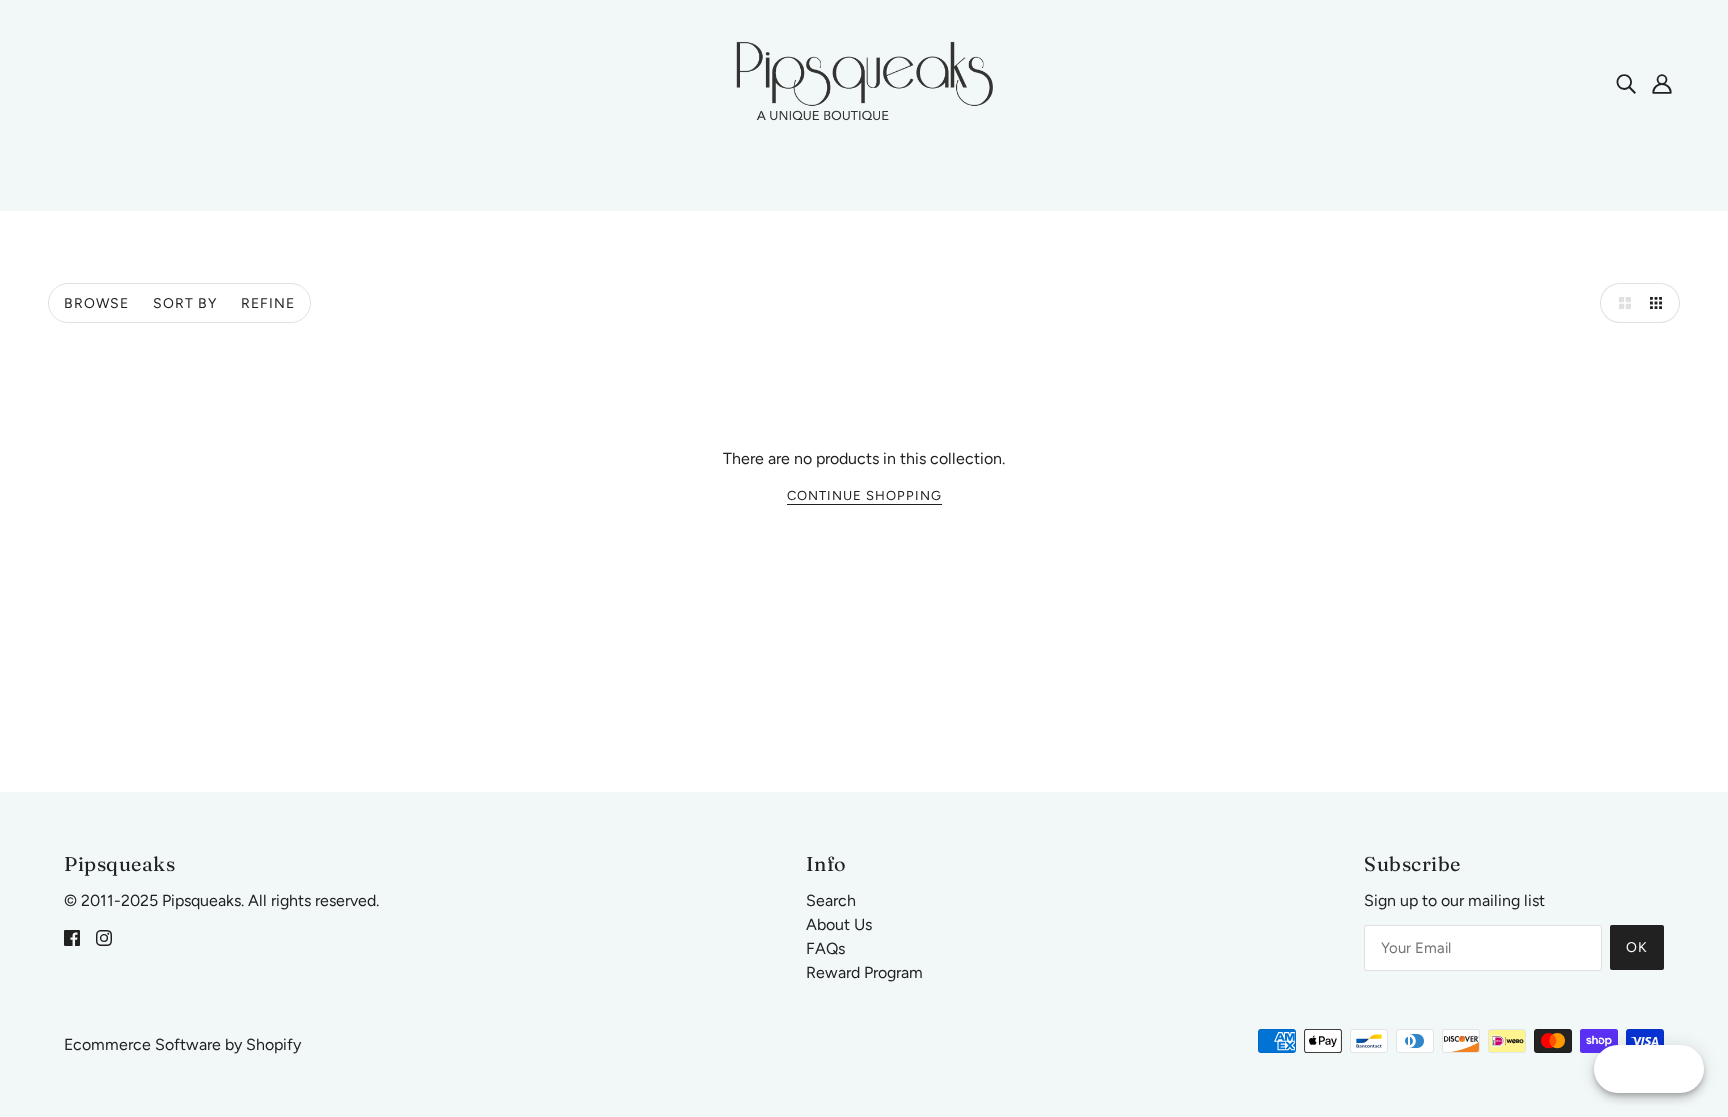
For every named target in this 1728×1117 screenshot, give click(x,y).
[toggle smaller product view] (1660, 303)
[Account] (1662, 83)
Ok (1637, 947)
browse (96, 303)
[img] (1626, 83)
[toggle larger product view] (1620, 303)
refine (268, 303)
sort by (185, 303)
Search (831, 900)
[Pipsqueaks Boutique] (864, 81)
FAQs (825, 948)
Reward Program (864, 972)
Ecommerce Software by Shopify (182, 1044)
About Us (839, 924)
